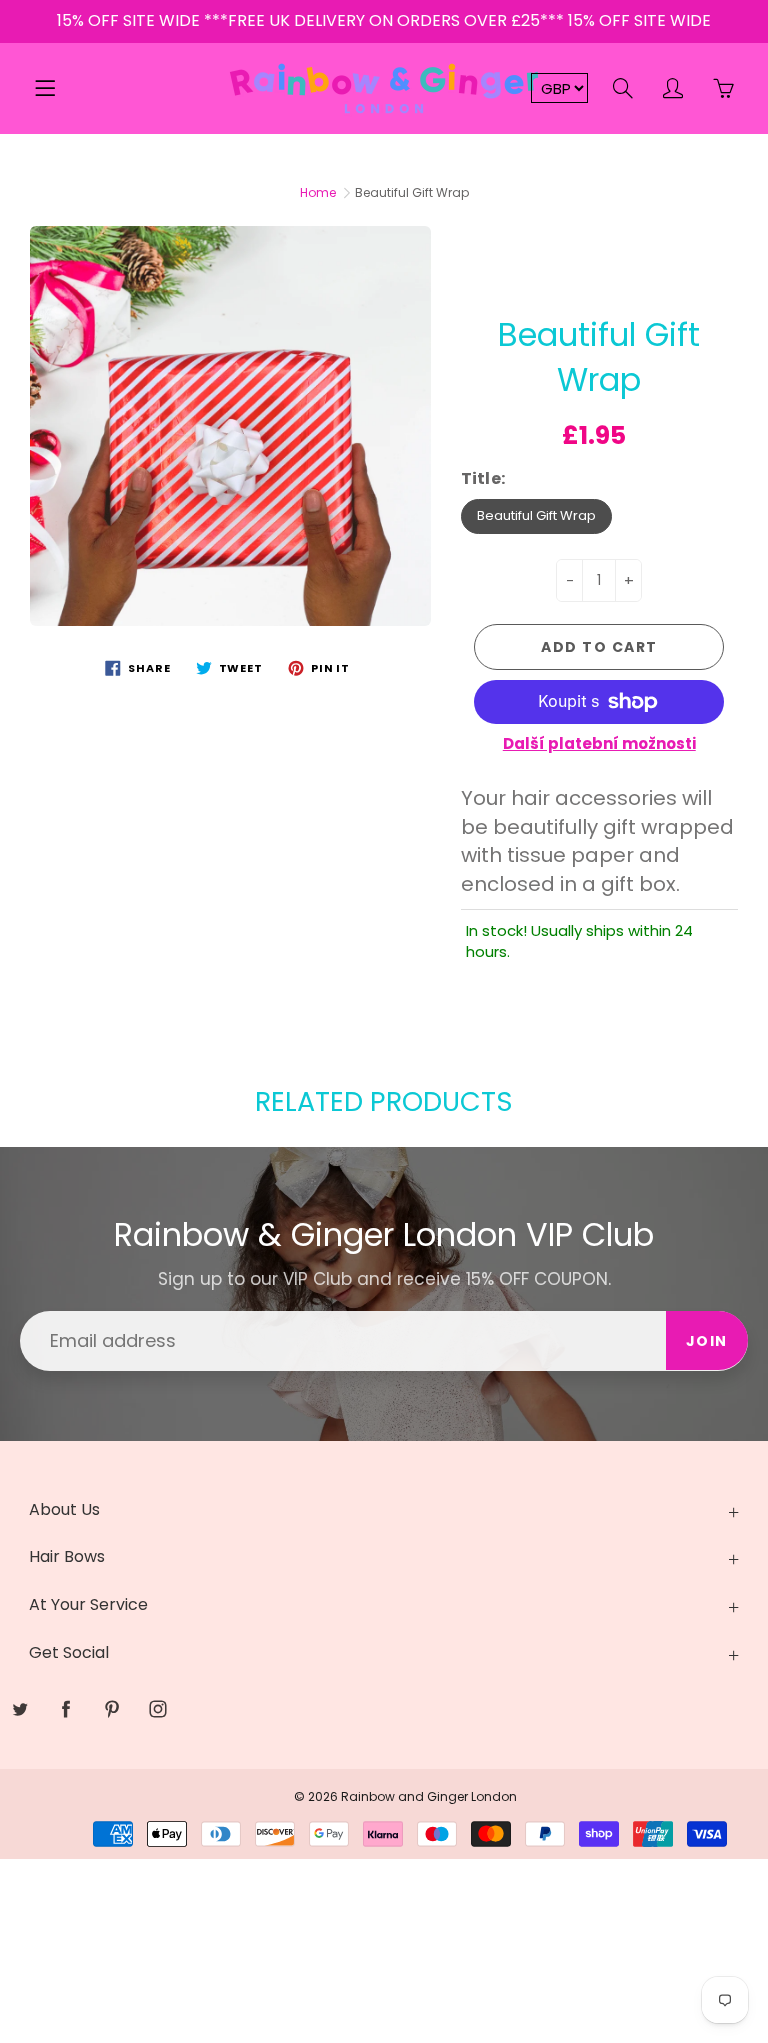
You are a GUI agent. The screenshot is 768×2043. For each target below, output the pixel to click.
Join (574, 302)
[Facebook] (355, 366)
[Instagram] (441, 366)
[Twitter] (312, 366)
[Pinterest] (398, 366)
